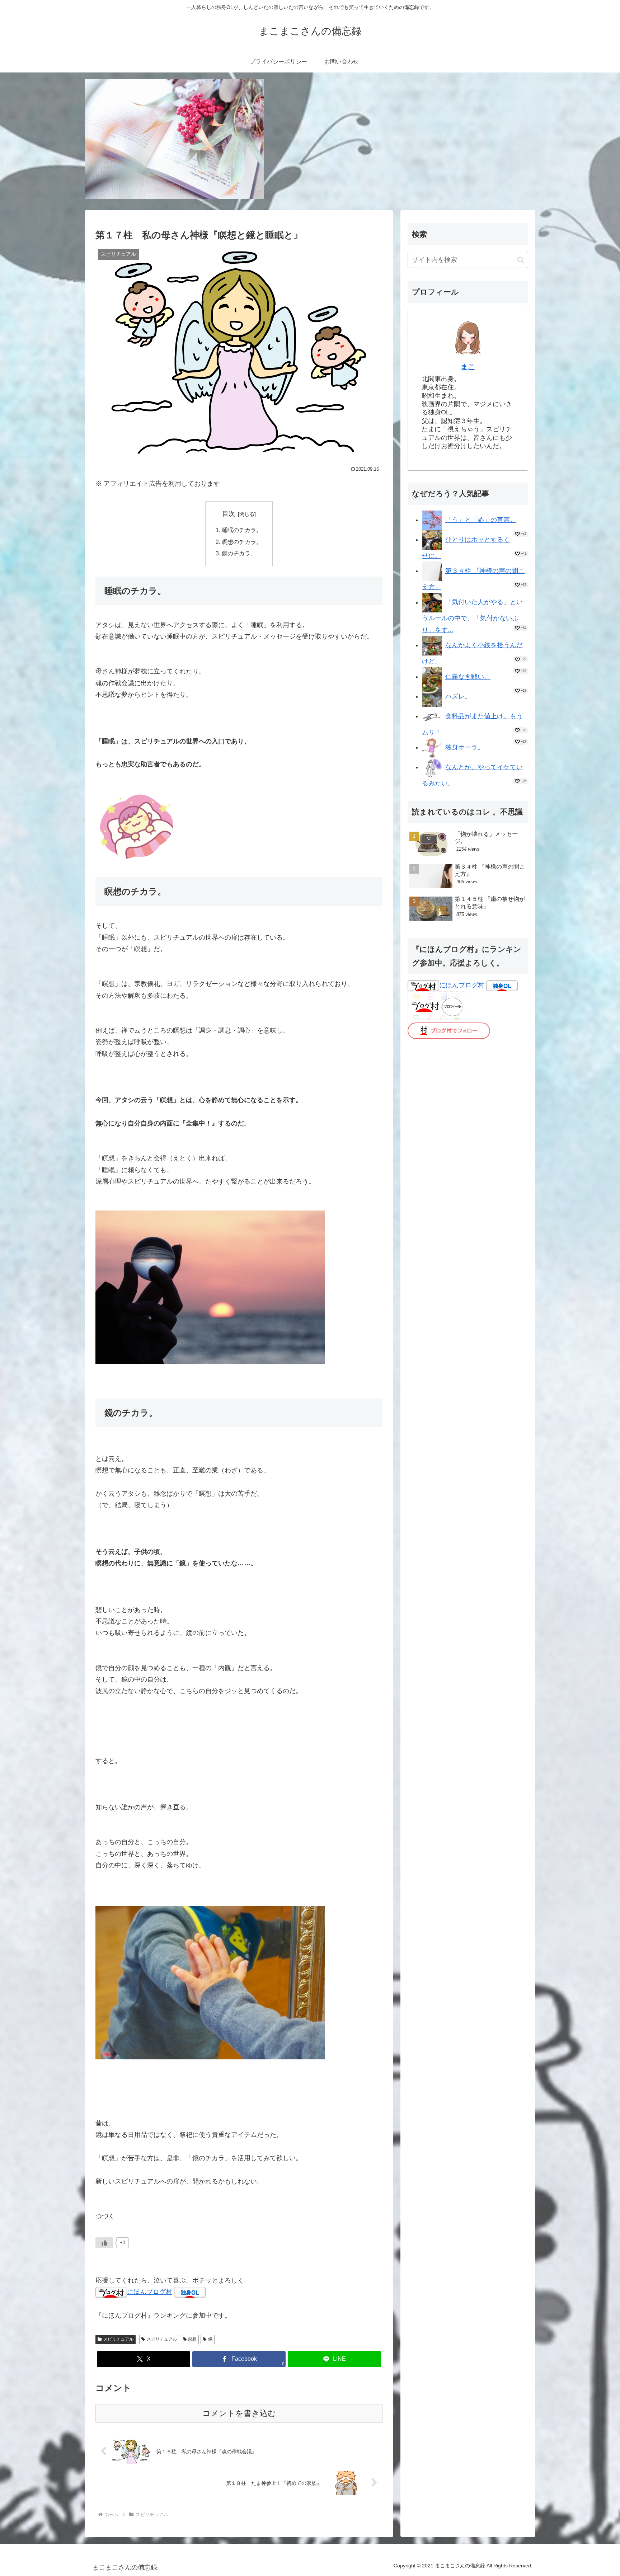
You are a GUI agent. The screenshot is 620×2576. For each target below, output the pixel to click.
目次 (229, 514)
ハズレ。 (458, 696)
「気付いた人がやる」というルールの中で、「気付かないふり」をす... (472, 616)
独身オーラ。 (465, 747)
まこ (468, 367)
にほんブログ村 (150, 2292)
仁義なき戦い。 (468, 677)
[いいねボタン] (104, 2243)
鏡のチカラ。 (239, 553)
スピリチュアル (118, 2339)
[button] (521, 260)
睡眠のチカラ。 (242, 530)
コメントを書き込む (239, 2413)
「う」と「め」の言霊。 (481, 520)
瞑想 (192, 2339)
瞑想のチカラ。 (242, 542)
